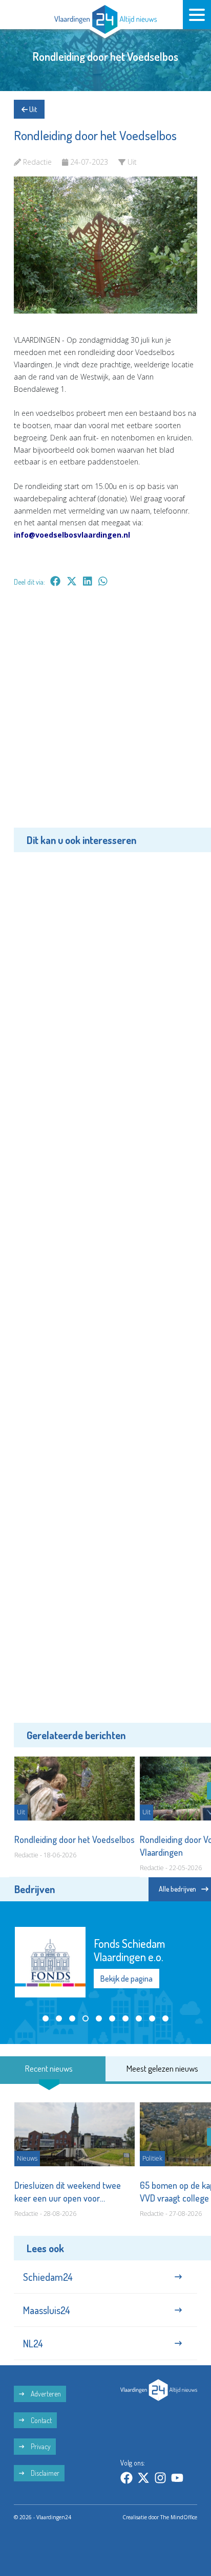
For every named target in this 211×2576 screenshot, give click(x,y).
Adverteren (45, 2394)
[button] (46, 2018)
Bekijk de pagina (126, 1979)
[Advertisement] (105, 715)
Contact (40, 2420)
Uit (32, 109)
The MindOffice (179, 2517)
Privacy (40, 2446)
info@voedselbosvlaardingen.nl (72, 535)
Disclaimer (44, 2473)
